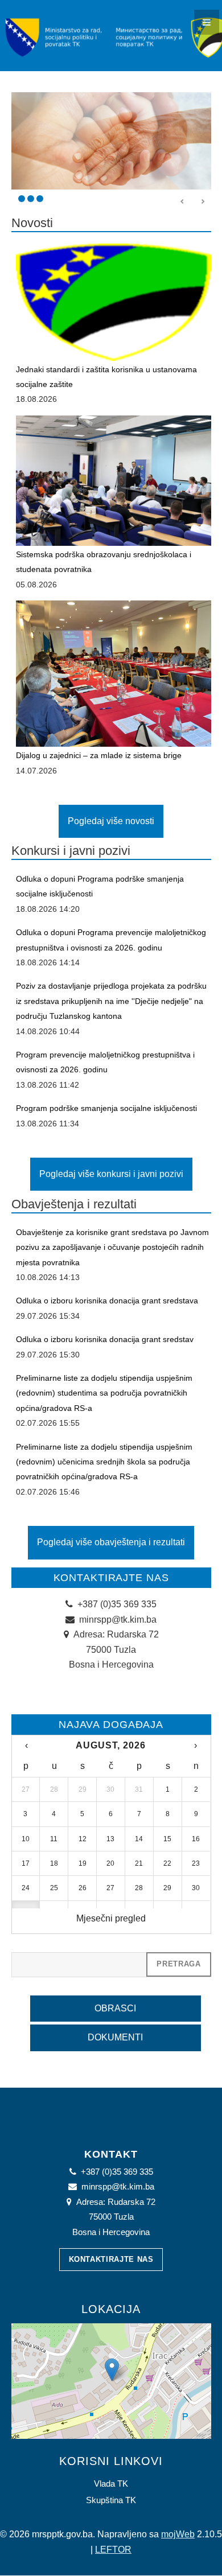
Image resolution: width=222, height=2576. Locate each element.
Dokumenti (115, 2037)
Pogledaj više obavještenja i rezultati (111, 1542)
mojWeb (178, 2534)
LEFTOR (113, 2550)
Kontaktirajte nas (111, 2259)
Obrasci (115, 2008)
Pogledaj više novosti (111, 821)
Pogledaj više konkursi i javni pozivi (111, 1174)
